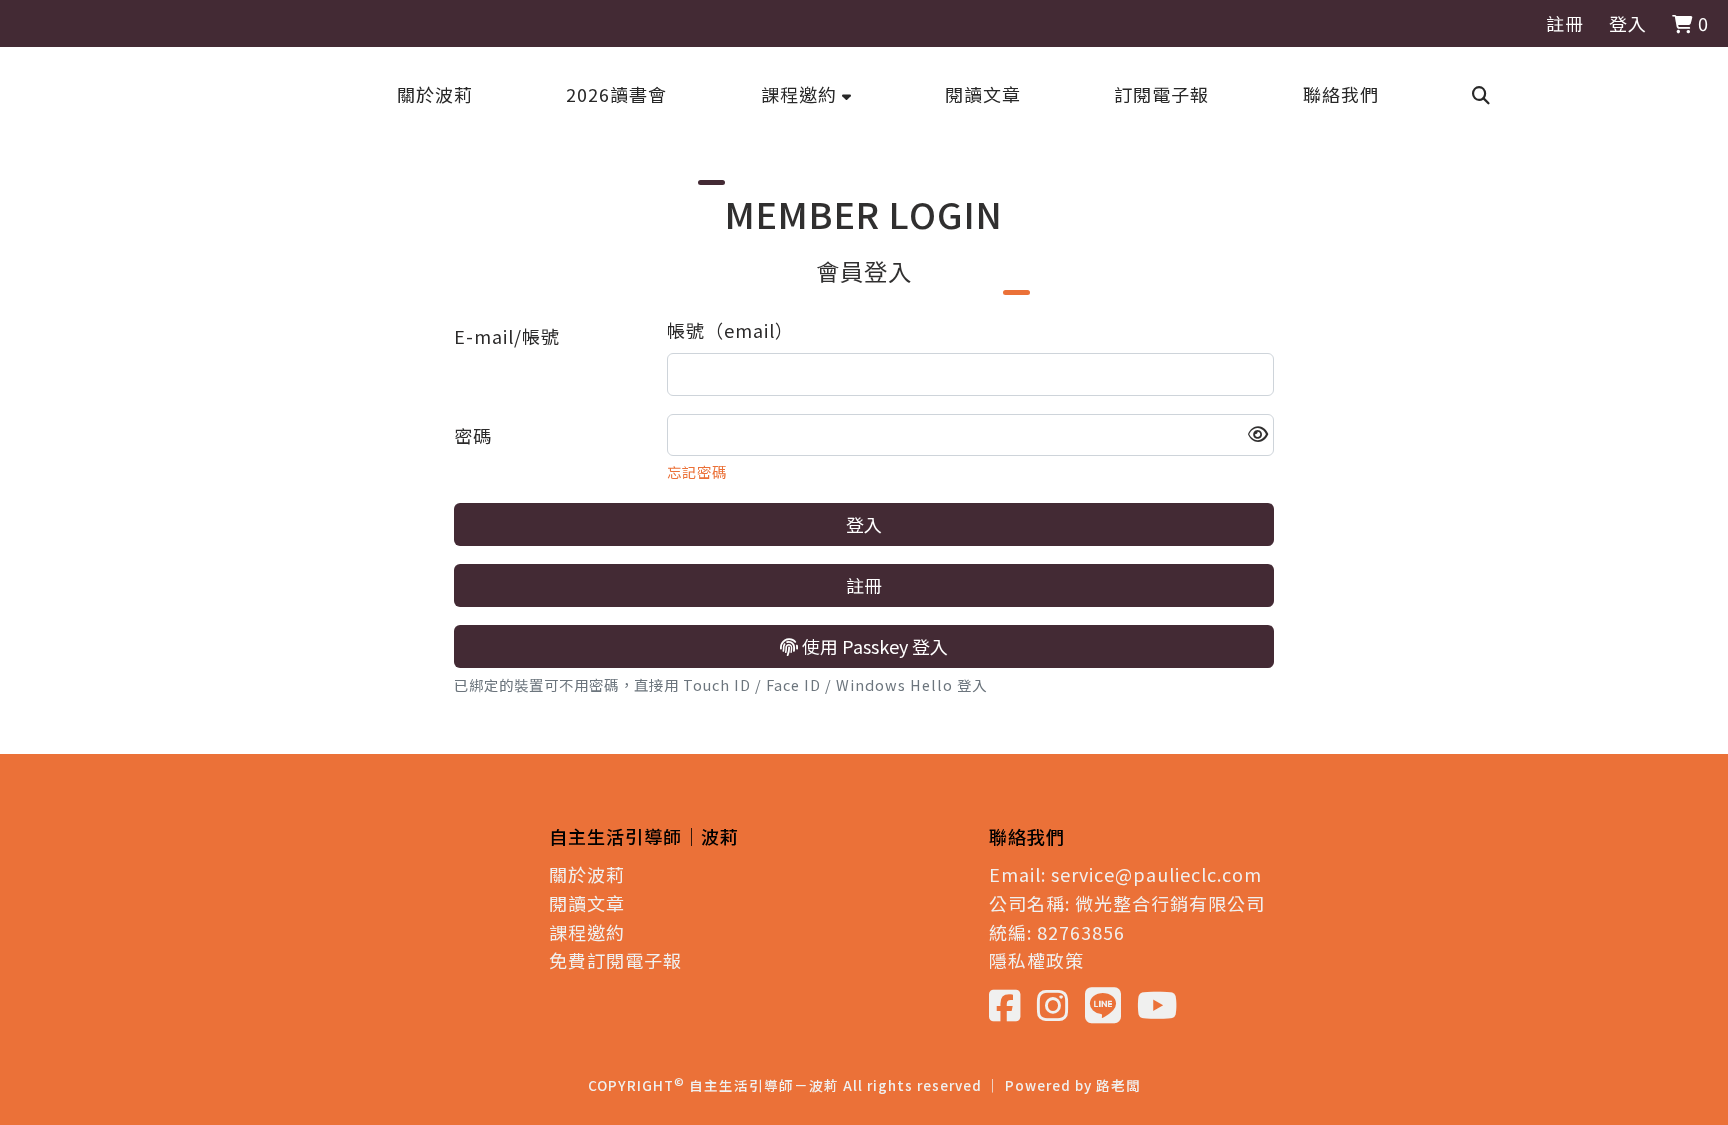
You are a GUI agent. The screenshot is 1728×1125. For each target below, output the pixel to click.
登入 (1628, 23)
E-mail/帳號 (507, 336)
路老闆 (1118, 1085)
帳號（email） (730, 330)
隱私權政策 (1036, 960)
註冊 (1565, 23)
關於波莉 (587, 874)
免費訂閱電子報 (615, 960)
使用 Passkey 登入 (873, 646)
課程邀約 (587, 932)
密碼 (473, 435)
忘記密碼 (697, 471)
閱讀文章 (587, 903)
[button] (806, 94)
